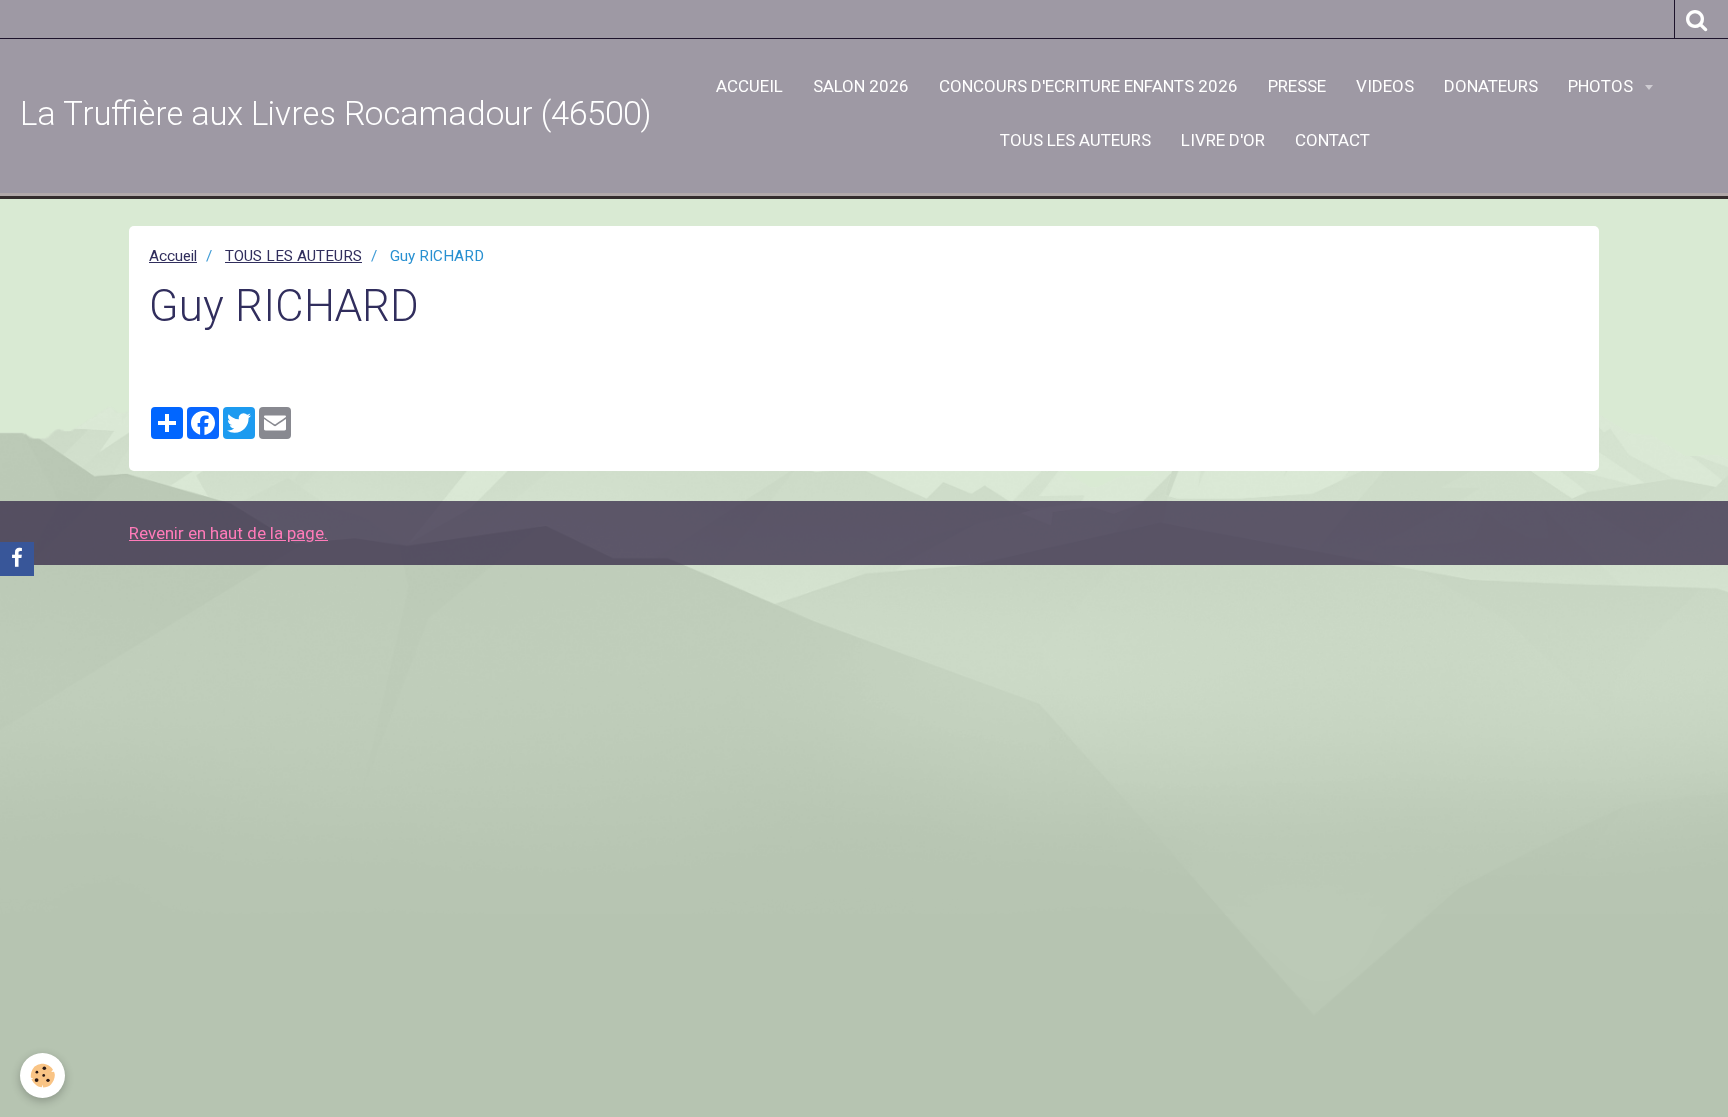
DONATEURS (1491, 86)
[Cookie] (42, 1075)
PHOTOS (1602, 86)
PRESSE (1297, 86)
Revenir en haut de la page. (228, 533)
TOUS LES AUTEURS (1075, 140)
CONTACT (1332, 140)
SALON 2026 (861, 86)
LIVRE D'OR (1223, 140)
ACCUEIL (749, 86)
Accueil (173, 256)
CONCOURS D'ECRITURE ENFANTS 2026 (1088, 86)
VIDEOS (1385, 86)
